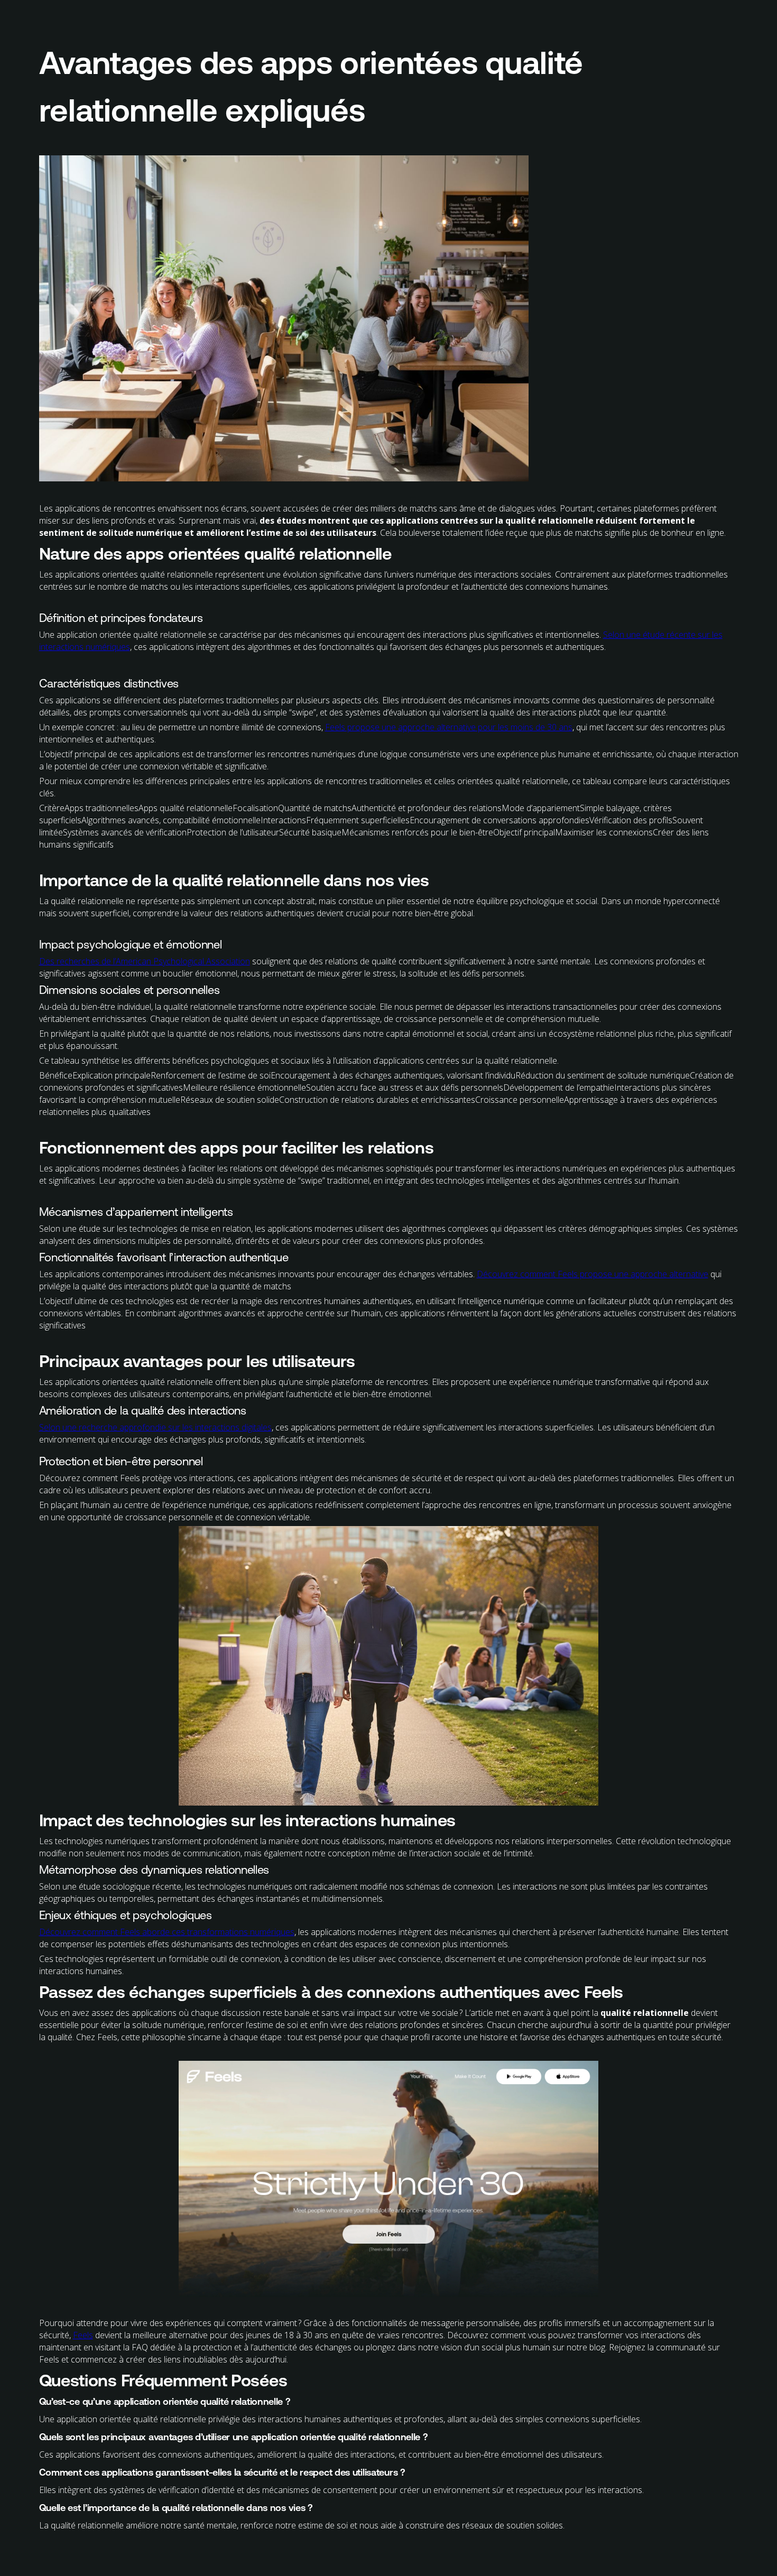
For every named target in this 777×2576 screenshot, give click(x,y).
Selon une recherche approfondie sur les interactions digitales (155, 1427)
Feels (83, 2335)
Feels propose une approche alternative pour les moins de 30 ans (449, 727)
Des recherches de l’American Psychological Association (145, 961)
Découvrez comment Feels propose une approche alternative (593, 1274)
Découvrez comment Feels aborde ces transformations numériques (167, 1932)
